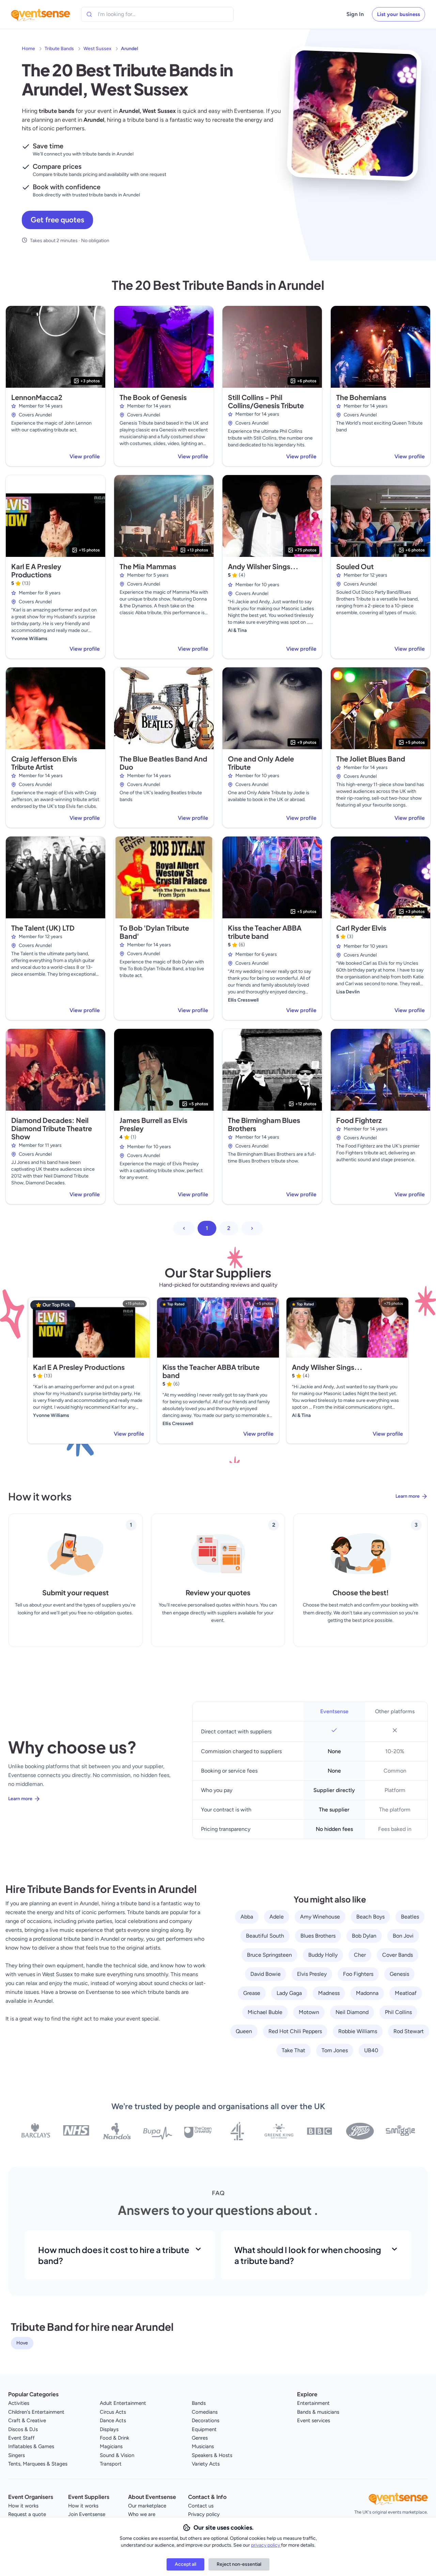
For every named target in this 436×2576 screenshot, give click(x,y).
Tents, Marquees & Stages (38, 2464)
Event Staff (21, 2438)
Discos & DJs (23, 2429)
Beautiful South (265, 1936)
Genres (200, 2438)
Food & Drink (114, 2438)
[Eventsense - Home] (41, 14)
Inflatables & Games (31, 2446)
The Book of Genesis (153, 397)
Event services (314, 2420)
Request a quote (27, 2514)
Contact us (201, 2506)
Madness (329, 1993)
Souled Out (355, 566)
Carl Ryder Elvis (361, 928)
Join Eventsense (87, 2514)
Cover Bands (398, 1955)
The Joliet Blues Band (371, 759)
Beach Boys (370, 1917)
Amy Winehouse (320, 1917)
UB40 (371, 2050)
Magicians (111, 2446)
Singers (17, 2455)
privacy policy (266, 2545)
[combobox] (129, 14)
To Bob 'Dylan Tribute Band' (154, 932)
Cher (360, 1955)
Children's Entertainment (36, 2412)
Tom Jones (335, 2050)
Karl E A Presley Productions (36, 570)
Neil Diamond (352, 2012)
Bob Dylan (364, 1936)
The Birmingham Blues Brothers (264, 1124)
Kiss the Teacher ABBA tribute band (265, 932)
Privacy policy (204, 2514)
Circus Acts (113, 2412)
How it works (23, 2506)
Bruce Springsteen (269, 1955)
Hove (22, 2343)
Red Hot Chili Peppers (295, 2031)
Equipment (204, 2429)
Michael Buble (265, 2012)
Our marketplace (147, 2506)
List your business (399, 14)
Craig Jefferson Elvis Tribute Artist (44, 763)
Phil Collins (398, 2012)
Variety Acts (206, 2464)
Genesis (399, 1974)
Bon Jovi (403, 1936)
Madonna (367, 1993)
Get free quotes (57, 220)
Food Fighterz (359, 1120)
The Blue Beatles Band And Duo (163, 763)
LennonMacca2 (37, 397)
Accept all (185, 2564)
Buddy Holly (323, 1955)
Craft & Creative (27, 2420)
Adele (277, 1917)
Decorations (206, 2420)
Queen (244, 2031)
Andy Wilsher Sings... (263, 566)
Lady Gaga (289, 1993)
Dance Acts (113, 2420)
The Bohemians (361, 397)
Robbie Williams (358, 2031)
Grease (252, 1993)
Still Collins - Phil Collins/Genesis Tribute (266, 401)
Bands (199, 2403)
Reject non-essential (239, 2564)
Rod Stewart (409, 2031)
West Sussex (97, 49)
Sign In (355, 14)
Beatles (410, 1917)
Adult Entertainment (123, 2403)
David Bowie (266, 1974)
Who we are (142, 2514)
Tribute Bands (59, 49)
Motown (309, 2012)
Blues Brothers (318, 1936)
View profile (85, 456)
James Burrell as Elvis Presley (153, 1124)
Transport (111, 2464)
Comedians (205, 2412)
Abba (247, 1917)
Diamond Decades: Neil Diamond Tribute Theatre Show (52, 1128)
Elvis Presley (312, 1974)
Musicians (203, 2446)
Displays (109, 2429)
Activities (19, 2403)
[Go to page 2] (252, 1228)
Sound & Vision (117, 2455)
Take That (293, 2050)
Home (28, 49)
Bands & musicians (318, 2412)
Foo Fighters (358, 1974)
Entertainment (313, 2403)
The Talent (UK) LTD (43, 928)
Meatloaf (406, 1993)
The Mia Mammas (148, 566)
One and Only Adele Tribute (261, 763)
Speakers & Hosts (212, 2455)
